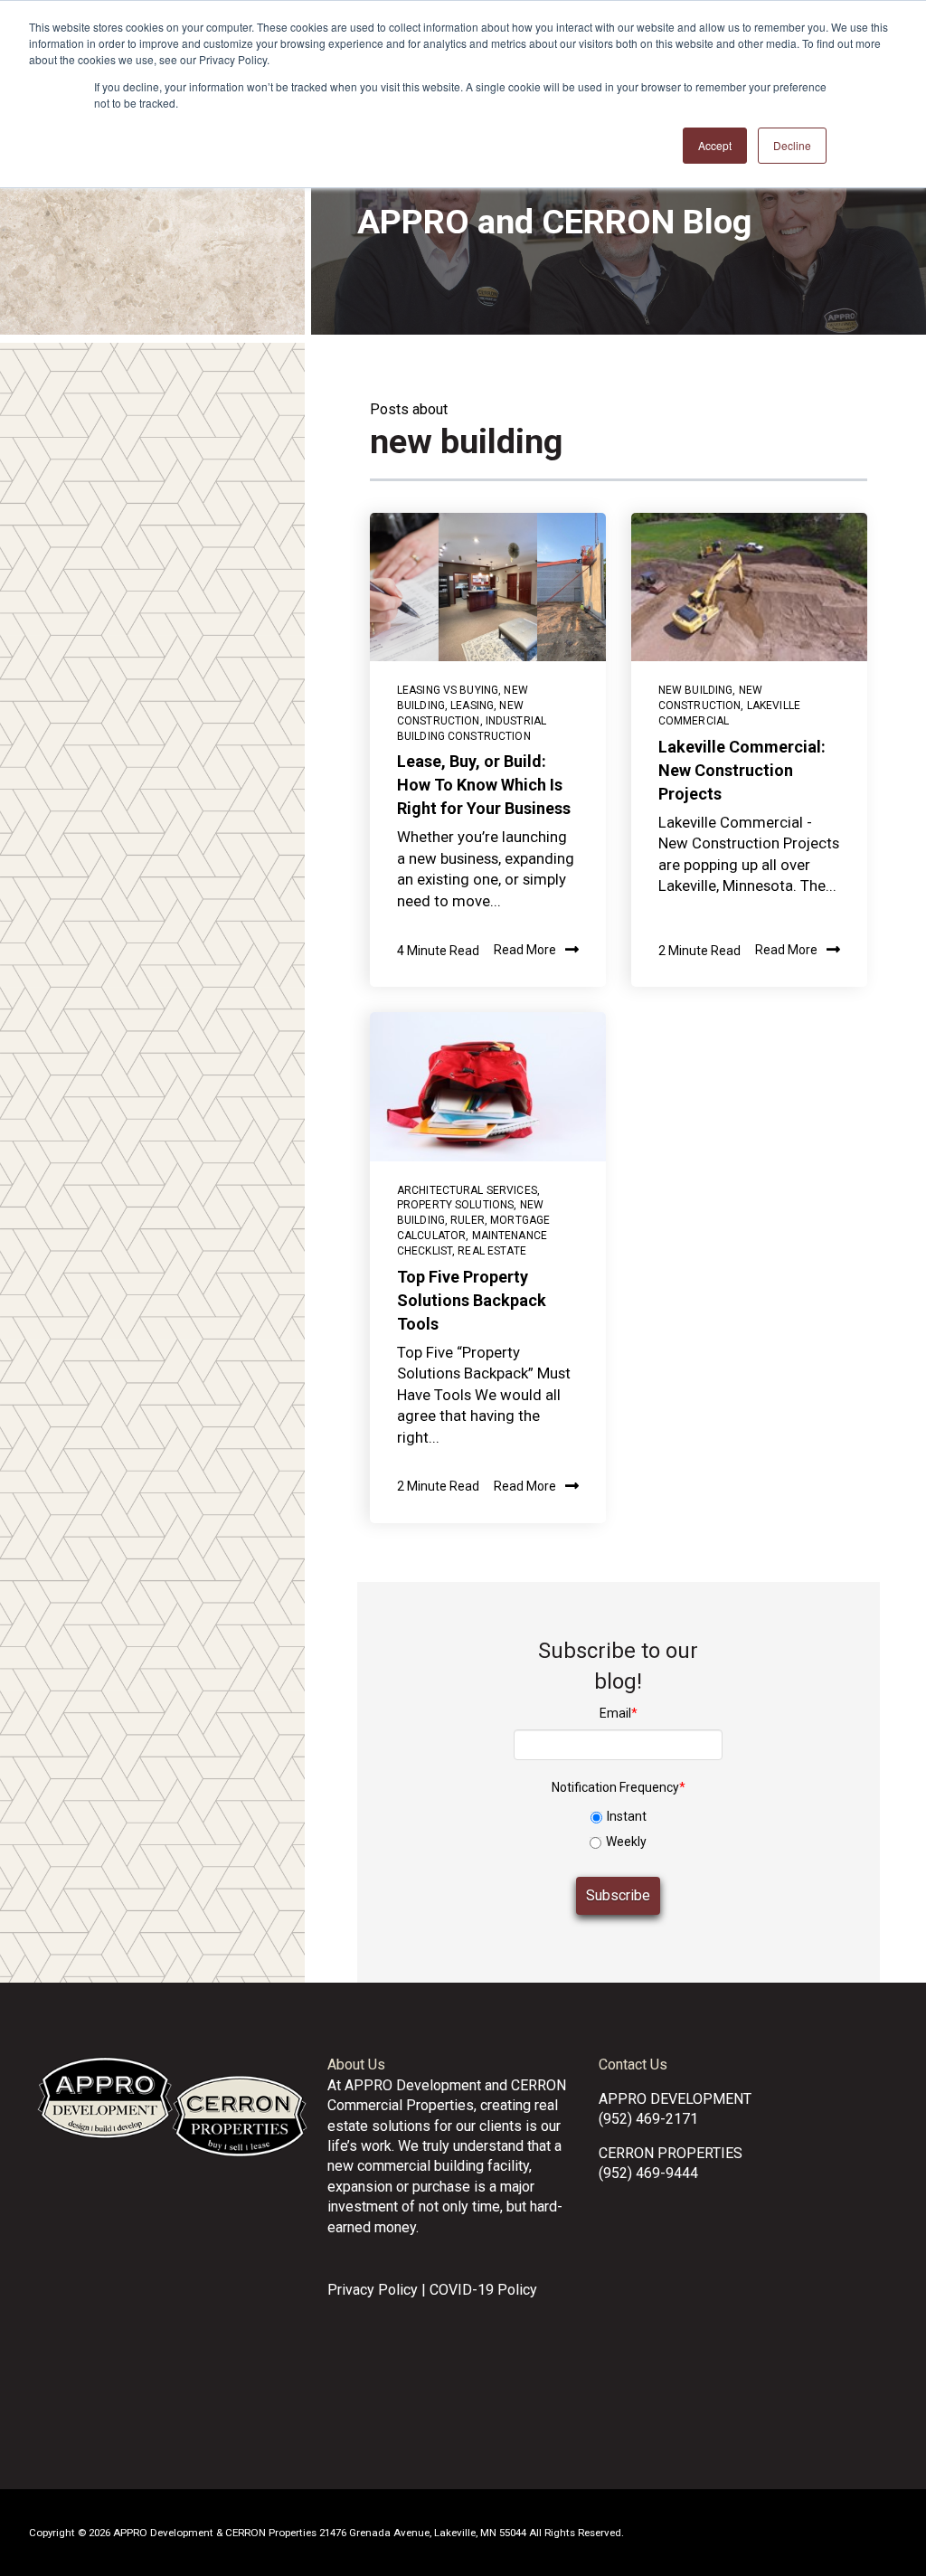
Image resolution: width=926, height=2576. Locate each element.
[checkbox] (618, 1827)
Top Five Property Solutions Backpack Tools (472, 1300)
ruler (468, 1220)
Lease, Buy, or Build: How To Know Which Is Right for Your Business (484, 785)
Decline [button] (792, 145)
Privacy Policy (373, 2290)
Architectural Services (467, 1190)
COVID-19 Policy (483, 2290)
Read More (525, 951)
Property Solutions (456, 1205)
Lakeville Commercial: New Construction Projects (742, 770)
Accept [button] (715, 145)
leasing (472, 706)
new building (696, 690)
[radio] (618, 1817)
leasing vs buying (448, 690)
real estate (492, 1251)
